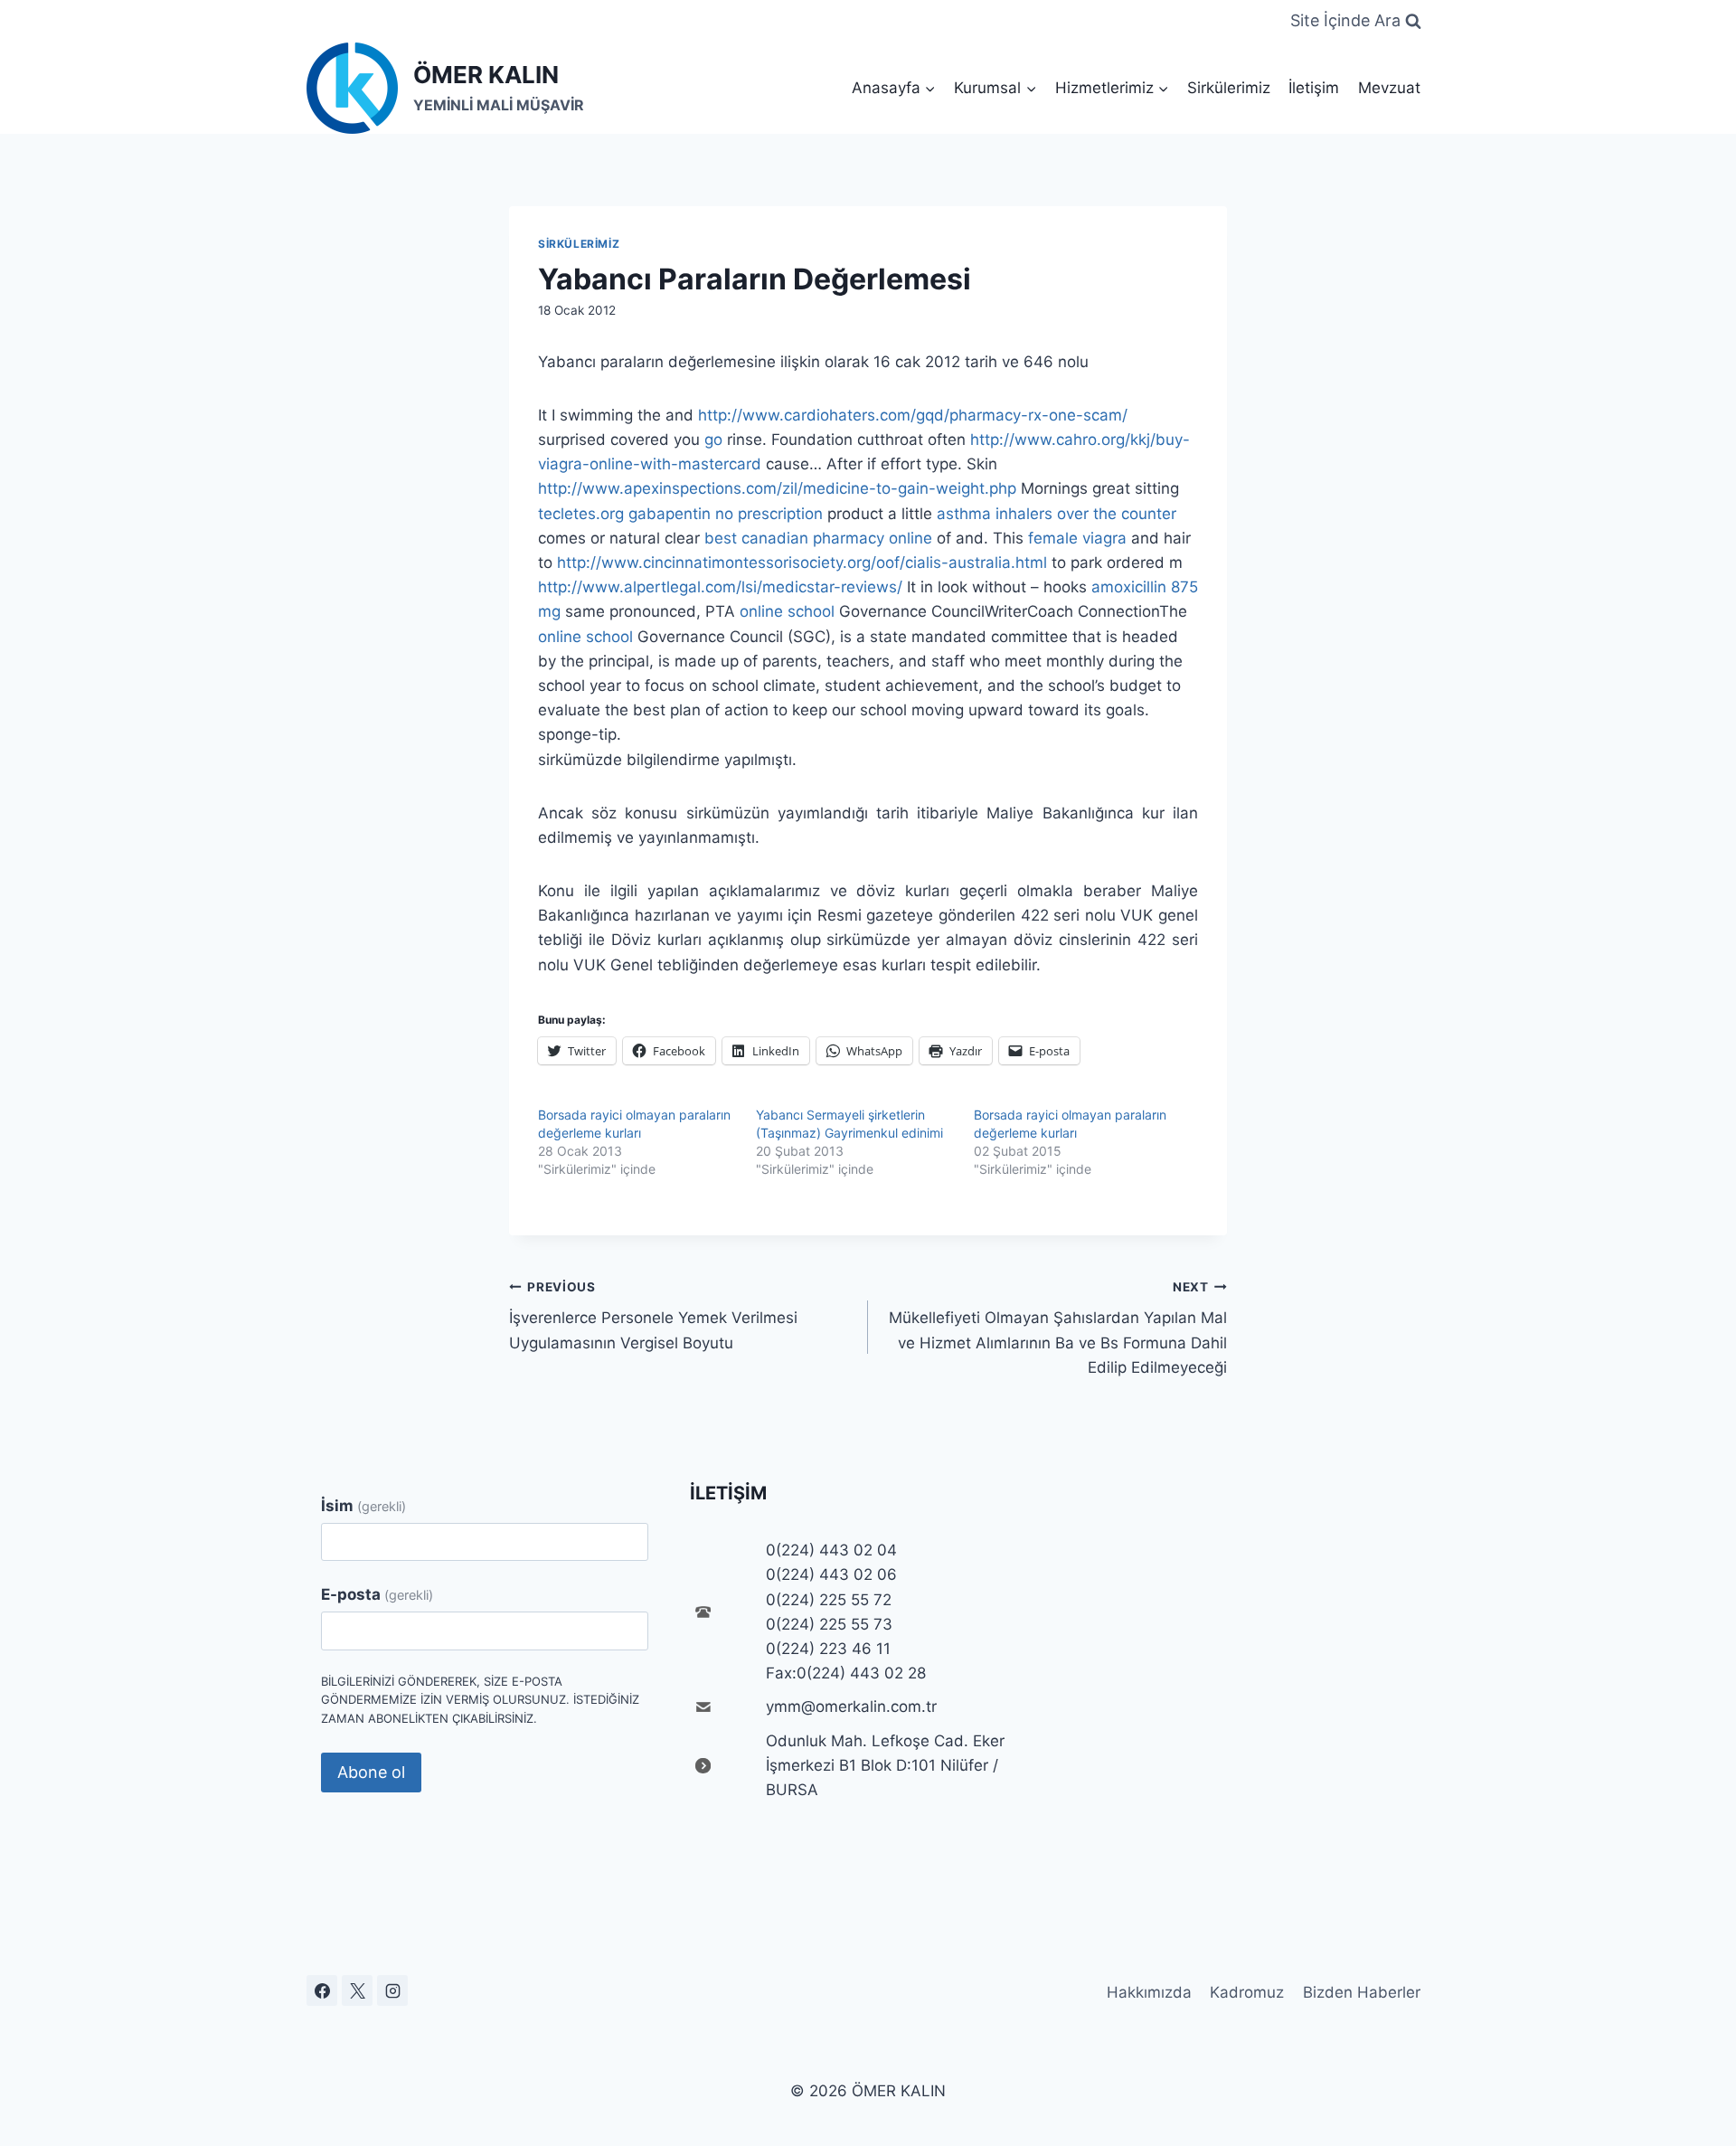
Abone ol (371, 1772)
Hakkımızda (1149, 1992)
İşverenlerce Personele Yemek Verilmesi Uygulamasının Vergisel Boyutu (653, 1316)
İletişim (1314, 88)
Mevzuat (1389, 88)
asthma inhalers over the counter (1057, 514)
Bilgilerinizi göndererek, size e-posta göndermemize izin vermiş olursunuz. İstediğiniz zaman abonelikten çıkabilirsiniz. (480, 1700)
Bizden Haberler (1362, 1992)
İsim (363, 1506)
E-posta (377, 1594)
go (713, 440)
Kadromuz (1247, 1992)
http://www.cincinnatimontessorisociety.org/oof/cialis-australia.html (802, 562)
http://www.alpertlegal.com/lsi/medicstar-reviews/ (720, 587)
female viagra (1077, 538)
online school (787, 611)
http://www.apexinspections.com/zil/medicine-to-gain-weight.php (777, 488)
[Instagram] (392, 1990)
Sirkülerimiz (1229, 88)
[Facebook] (322, 1990)
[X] (357, 1990)
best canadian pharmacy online (818, 538)
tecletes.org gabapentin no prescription (680, 514)
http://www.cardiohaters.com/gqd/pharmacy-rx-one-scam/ (913, 415)
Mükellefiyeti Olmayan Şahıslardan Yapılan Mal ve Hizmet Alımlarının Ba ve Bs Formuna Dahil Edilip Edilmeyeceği (1058, 1328)
